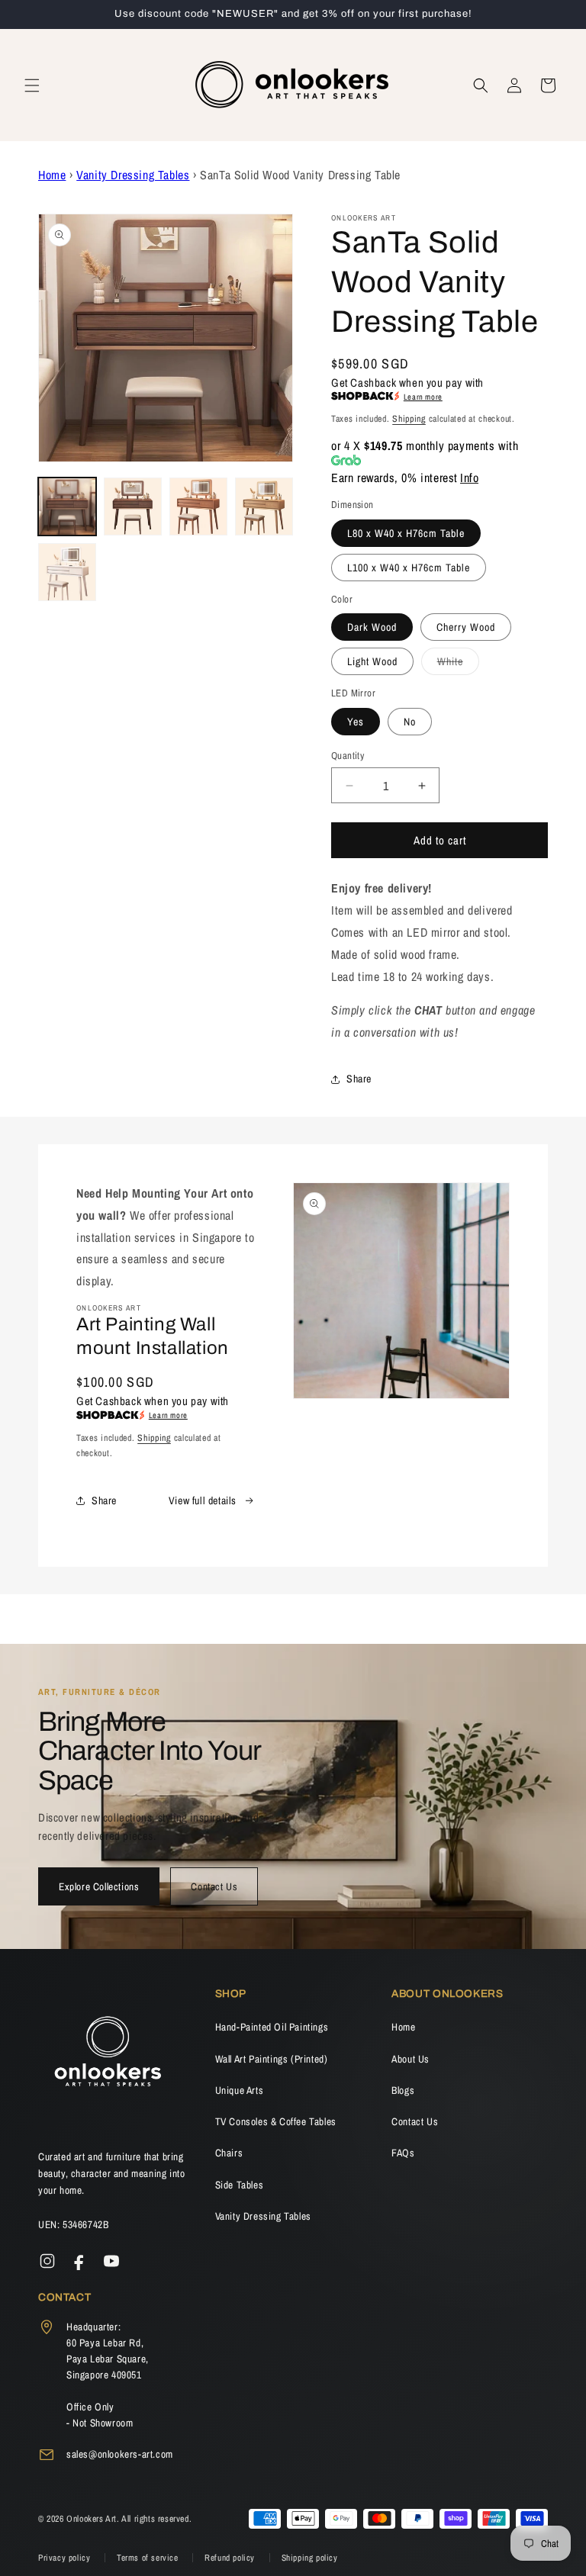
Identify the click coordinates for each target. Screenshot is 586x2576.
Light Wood (372, 661)
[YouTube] (111, 2261)
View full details (203, 1500)
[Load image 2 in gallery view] (133, 507)
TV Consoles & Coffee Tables (276, 2121)
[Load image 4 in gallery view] (264, 507)
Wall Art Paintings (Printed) (272, 2059)
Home (52, 175)
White (458, 664)
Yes (356, 722)
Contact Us (214, 1886)
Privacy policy (66, 2558)
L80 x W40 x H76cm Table (406, 533)
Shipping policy (310, 2558)
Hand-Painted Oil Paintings (272, 2027)
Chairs (229, 2153)
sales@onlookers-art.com (120, 2454)
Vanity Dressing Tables (133, 175)
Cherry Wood (466, 627)
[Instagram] (47, 2261)
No (410, 722)
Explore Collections (99, 1886)
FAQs (403, 2153)
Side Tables (240, 2185)
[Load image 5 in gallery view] (67, 572)
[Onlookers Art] (107, 2056)
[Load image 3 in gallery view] (198, 507)
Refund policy (231, 2558)
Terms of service (149, 2558)
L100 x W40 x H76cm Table (409, 568)
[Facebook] (79, 2261)
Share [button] (359, 1079)
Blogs (403, 2090)
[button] (32, 85)
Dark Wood (372, 627)
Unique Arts (240, 2090)
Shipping (409, 419)
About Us (411, 2059)
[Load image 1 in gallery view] (67, 507)
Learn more (423, 397)
